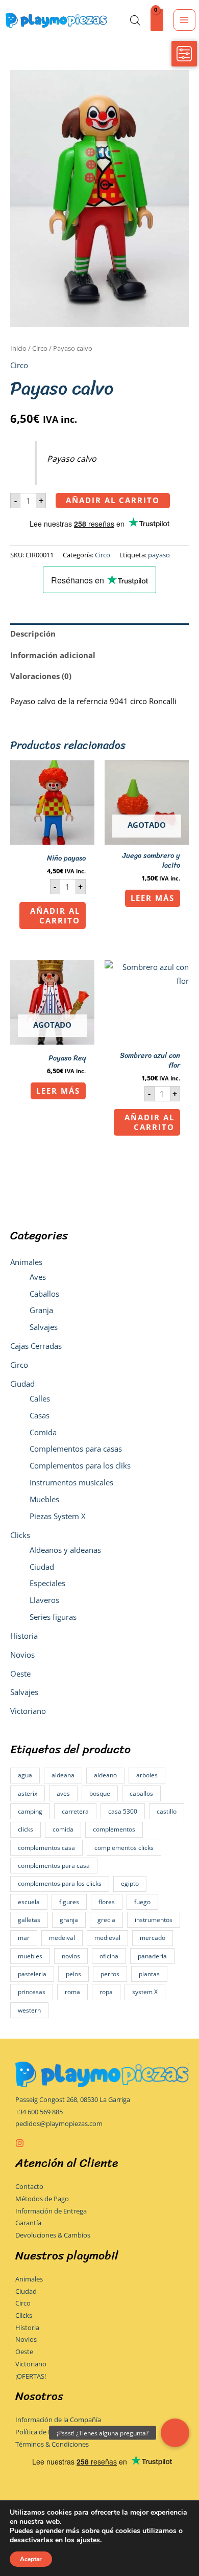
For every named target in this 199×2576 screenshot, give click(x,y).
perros (110, 1974)
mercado (153, 1938)
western (29, 2010)
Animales (26, 1262)
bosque (100, 1793)
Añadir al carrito (113, 500)
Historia (24, 1636)
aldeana (63, 1775)
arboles (147, 1775)
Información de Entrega (51, 2211)
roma (72, 1992)
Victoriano (28, 1711)
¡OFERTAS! (31, 2376)
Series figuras (53, 1617)
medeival (62, 1938)
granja (69, 1920)
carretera (75, 1811)
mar (24, 1938)
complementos (114, 1829)
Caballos (44, 1294)
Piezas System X (58, 1516)
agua (25, 1775)
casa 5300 (123, 1811)
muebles (30, 1956)
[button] (175, 2433)
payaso (159, 555)
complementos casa (46, 1848)
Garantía (28, 2223)
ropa (106, 1992)
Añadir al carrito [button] (55, 916)
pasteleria (32, 1974)
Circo (19, 1365)
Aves (38, 1277)
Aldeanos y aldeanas (65, 1550)
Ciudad (22, 1384)
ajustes (88, 2540)
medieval (107, 1938)
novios (71, 1956)
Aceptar (31, 2559)
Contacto (29, 2186)
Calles (40, 1398)
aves (63, 1793)
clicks (26, 1829)
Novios (22, 1655)
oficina (109, 1956)
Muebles (44, 1499)
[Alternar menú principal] (184, 20)
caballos (141, 1793)
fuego (142, 1902)
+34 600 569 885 (39, 2112)
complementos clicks (124, 1848)
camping (30, 1811)
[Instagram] (20, 2143)
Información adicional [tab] (53, 655)
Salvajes (44, 1327)
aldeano (105, 1775)
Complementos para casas (76, 1449)
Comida (43, 1432)
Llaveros (44, 1600)
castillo (167, 1811)
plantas (149, 1974)
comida (63, 1829)
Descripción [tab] (33, 634)
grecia (106, 1920)
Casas (40, 1415)
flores (107, 1902)
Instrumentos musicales (71, 1482)
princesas (32, 1992)
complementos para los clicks (60, 1883)
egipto (130, 1883)
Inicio (18, 348)
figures (69, 1902)
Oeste (20, 1674)
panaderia (152, 1956)
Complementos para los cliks (80, 1465)
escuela (29, 1902)
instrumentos (154, 1920)
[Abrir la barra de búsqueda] (135, 20)
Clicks (20, 1535)
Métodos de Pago (42, 2199)
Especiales (47, 1583)
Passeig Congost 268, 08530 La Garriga (73, 2099)
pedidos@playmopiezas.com (59, 2123)
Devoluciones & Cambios (53, 2235)
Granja (41, 1310)
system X (145, 1992)
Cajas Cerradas (36, 1346)
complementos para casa (54, 1866)
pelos (73, 1974)
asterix (28, 1793)
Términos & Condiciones (52, 2444)
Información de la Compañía (58, 2420)
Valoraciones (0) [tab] (41, 676)
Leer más (153, 898)
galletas (29, 1920)
